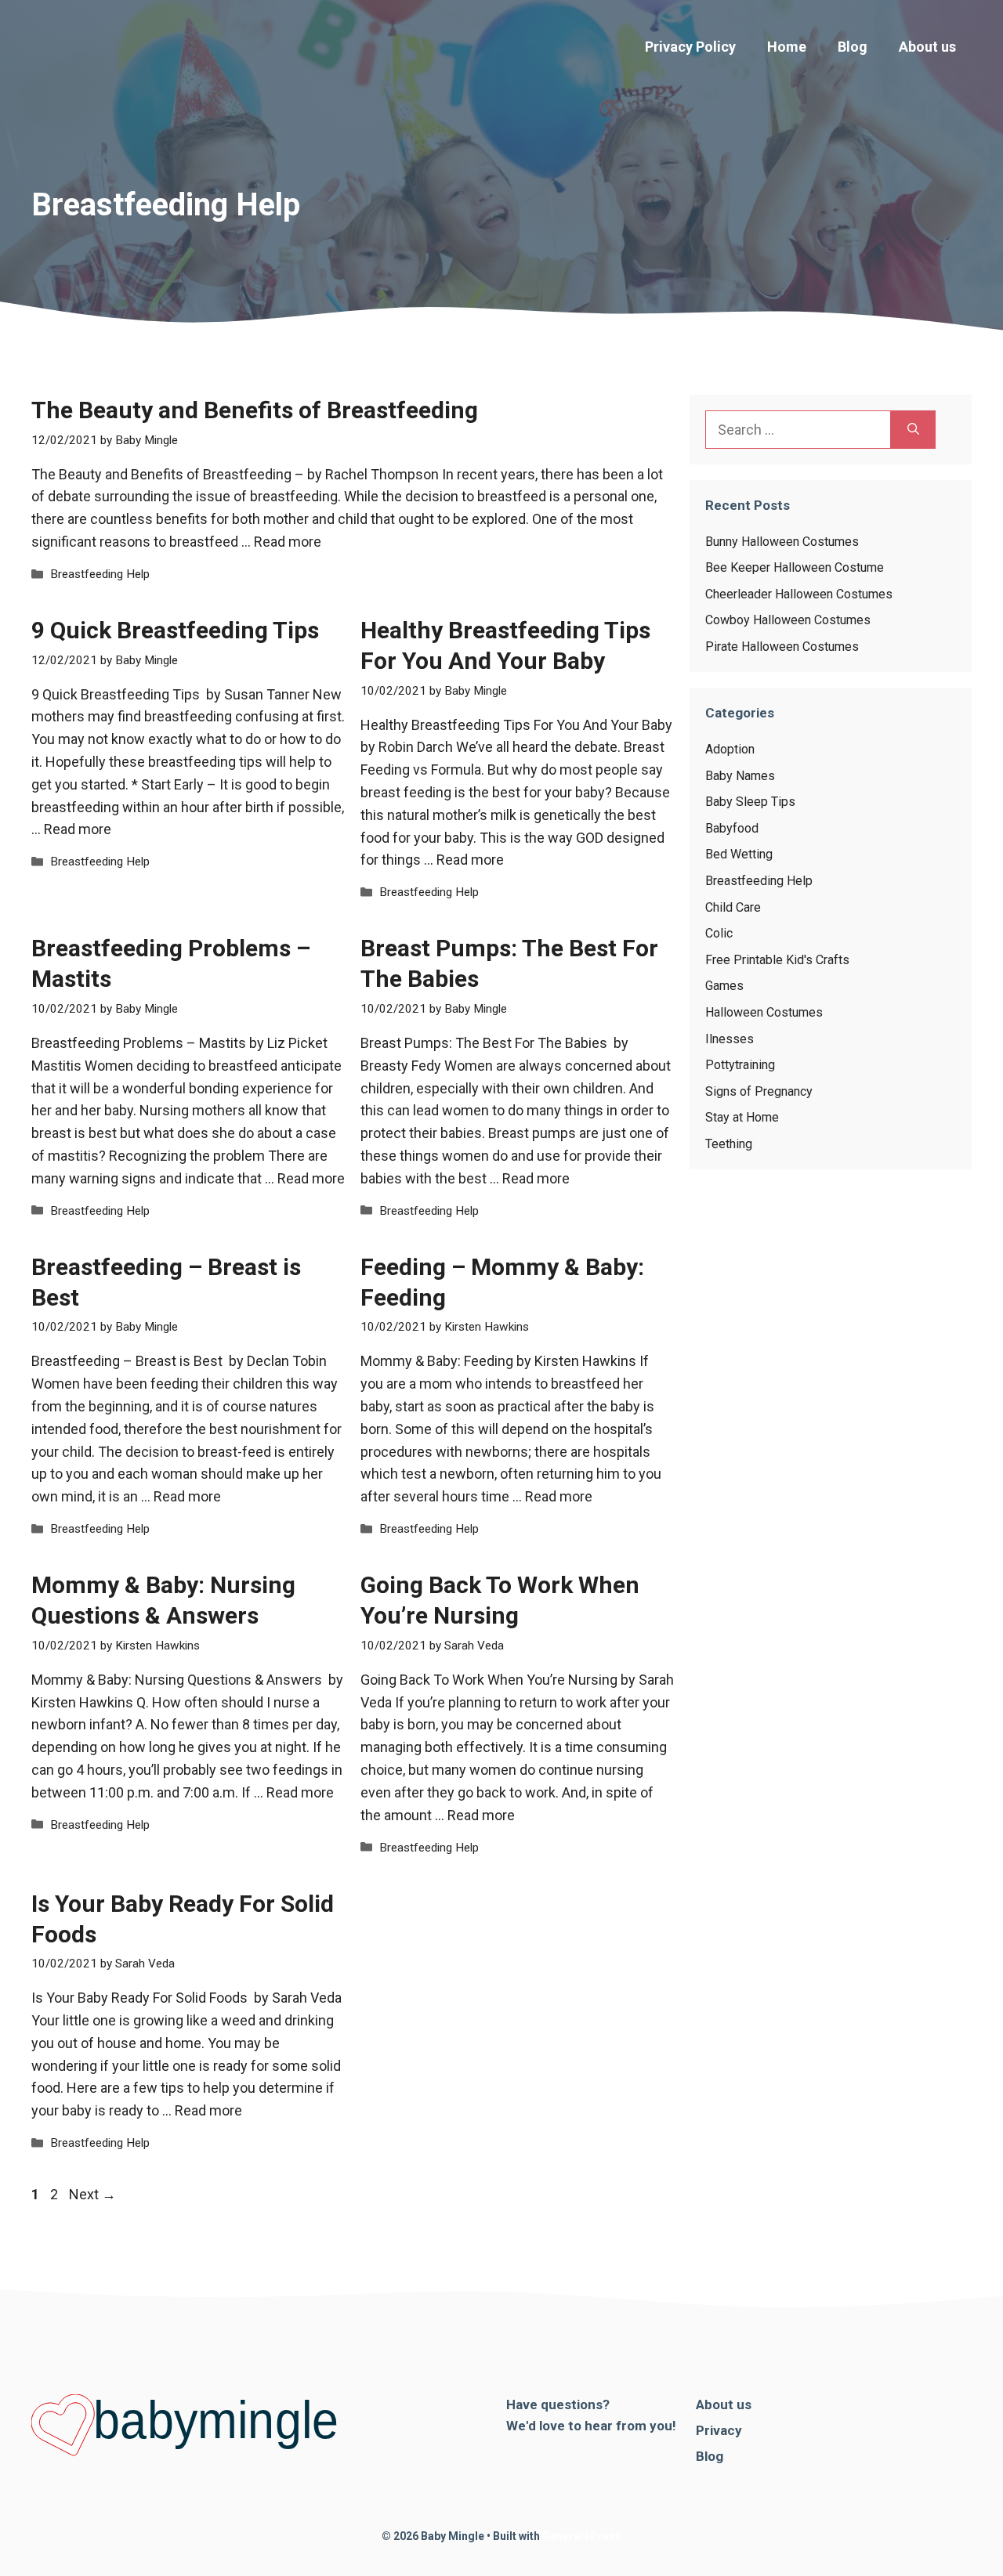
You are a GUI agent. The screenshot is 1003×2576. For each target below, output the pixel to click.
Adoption (730, 749)
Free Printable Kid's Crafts (777, 960)
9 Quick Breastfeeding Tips (175, 630)
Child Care (733, 907)
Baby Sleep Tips (750, 802)
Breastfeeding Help (100, 574)
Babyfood (732, 828)
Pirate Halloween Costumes (782, 647)
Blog (853, 47)
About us (927, 47)
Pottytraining (740, 1065)
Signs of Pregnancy (759, 1091)
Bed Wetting (739, 854)
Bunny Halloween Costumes (782, 542)
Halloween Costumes (764, 1012)
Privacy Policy (690, 47)
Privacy (719, 2430)
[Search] (913, 430)
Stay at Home (742, 1117)
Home (787, 47)
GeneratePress (582, 2536)
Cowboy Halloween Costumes (788, 620)
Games (724, 986)
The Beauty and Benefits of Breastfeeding (255, 410)
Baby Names (740, 776)
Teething (729, 1144)
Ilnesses (730, 1039)
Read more (288, 542)
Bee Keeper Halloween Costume (795, 567)
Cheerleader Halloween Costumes (799, 594)
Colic (719, 933)
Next (92, 2194)
